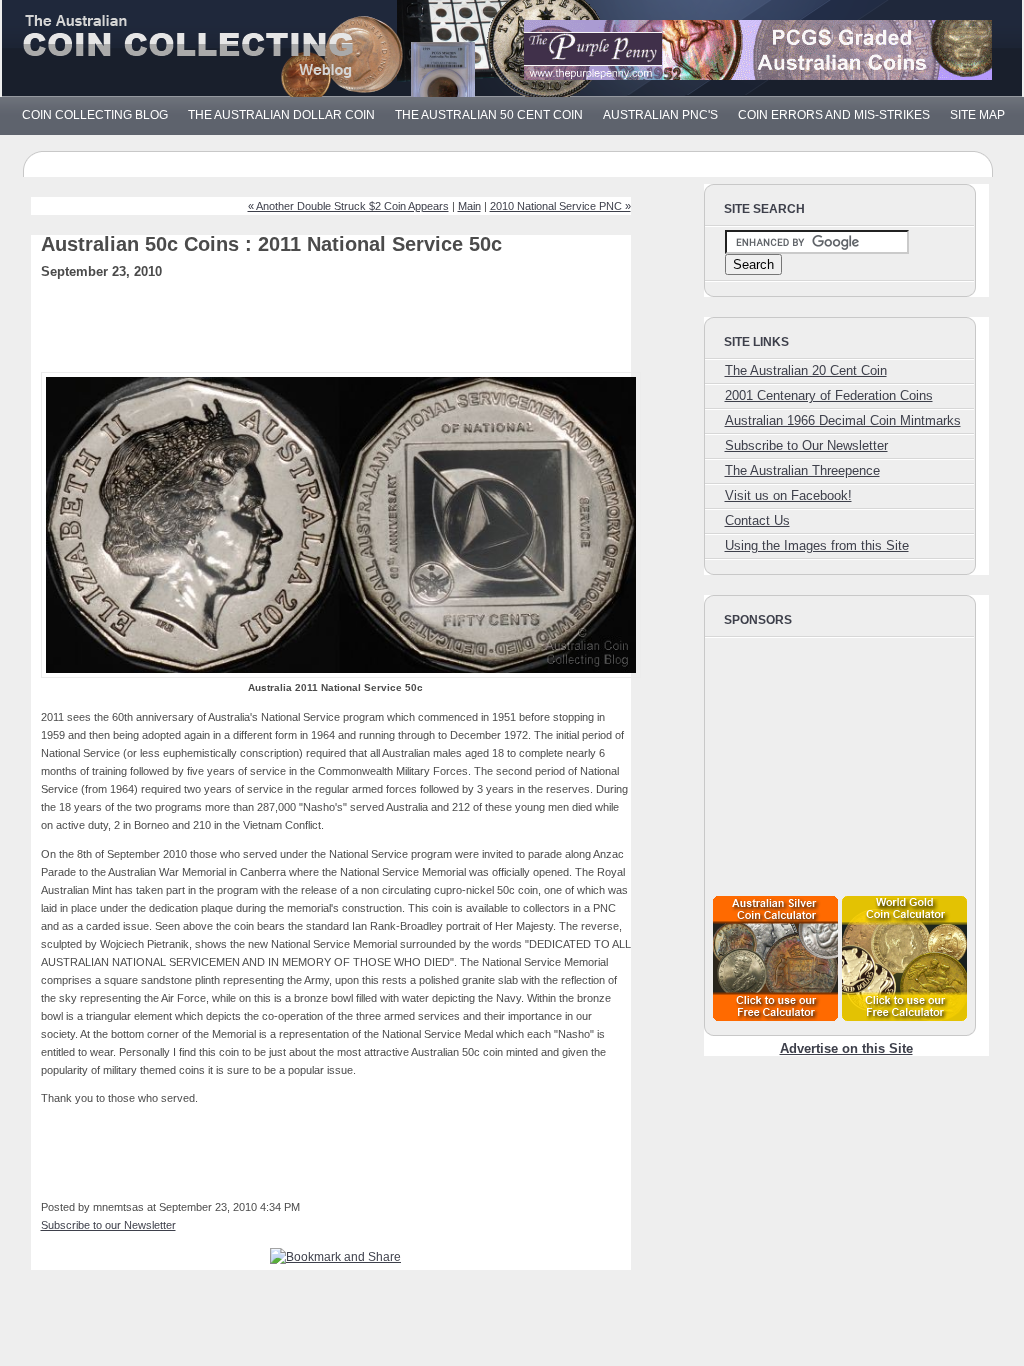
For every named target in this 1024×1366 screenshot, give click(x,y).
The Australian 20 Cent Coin (806, 370)
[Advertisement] (365, 332)
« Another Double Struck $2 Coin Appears (348, 206)
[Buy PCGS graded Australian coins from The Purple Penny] (758, 75)
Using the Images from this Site (817, 545)
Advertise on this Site (846, 1048)
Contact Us (757, 520)
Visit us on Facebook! (788, 495)
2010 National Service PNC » (560, 206)
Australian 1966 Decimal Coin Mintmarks (843, 420)
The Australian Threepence (802, 470)
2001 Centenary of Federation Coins (829, 395)
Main (469, 206)
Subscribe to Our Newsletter (806, 445)
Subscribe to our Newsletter (108, 1225)
